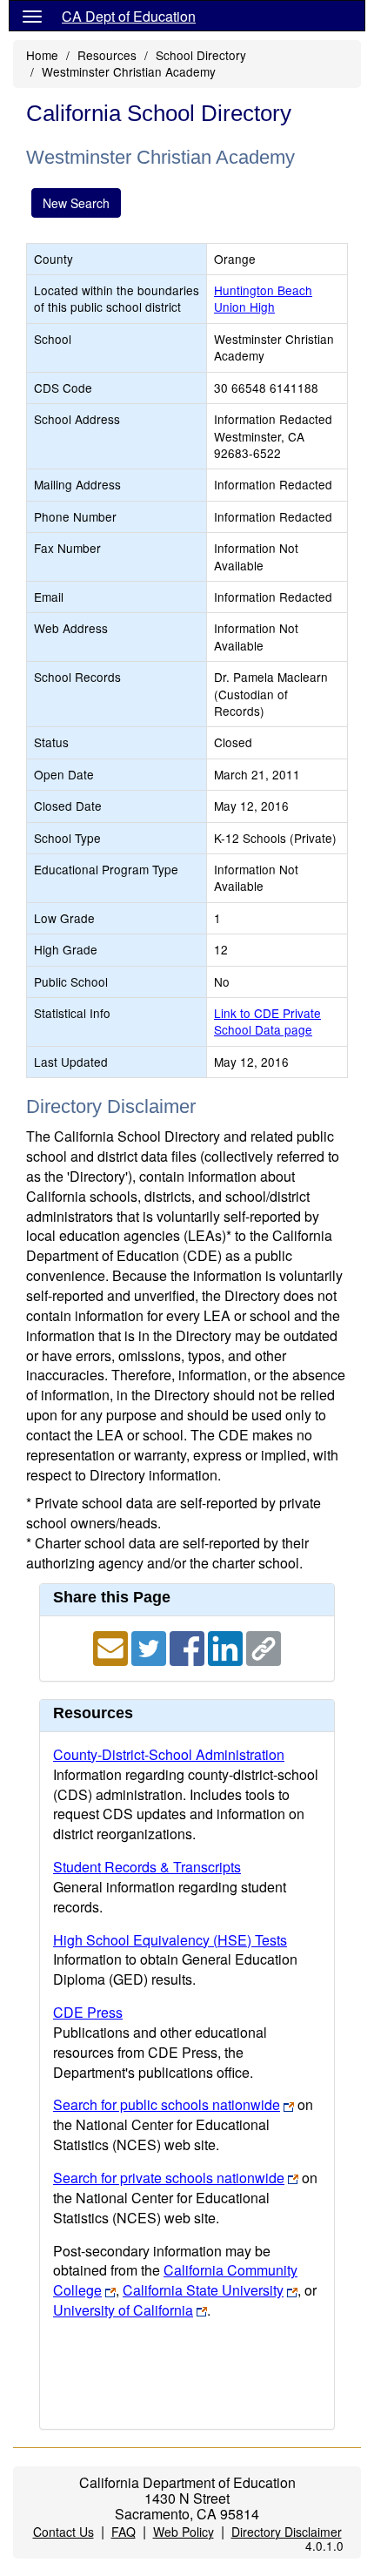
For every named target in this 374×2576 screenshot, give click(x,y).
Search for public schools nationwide (167, 2104)
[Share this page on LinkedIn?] (227, 1646)
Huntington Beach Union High (263, 298)
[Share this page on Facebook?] (189, 1646)
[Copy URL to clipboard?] (264, 1646)
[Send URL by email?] (112, 1646)
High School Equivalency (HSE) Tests (170, 1940)
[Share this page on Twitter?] (150, 1646)
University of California (123, 2310)
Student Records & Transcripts (147, 1867)
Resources (107, 55)
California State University (203, 2290)
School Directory (201, 55)
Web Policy (184, 2532)
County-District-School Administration (169, 1754)
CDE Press (88, 2012)
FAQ (124, 2532)
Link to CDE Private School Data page (267, 1021)
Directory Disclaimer (287, 2532)
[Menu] (32, 16)
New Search (76, 203)
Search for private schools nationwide (169, 2178)
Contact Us (63, 2532)
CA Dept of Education (129, 16)
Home (42, 55)
